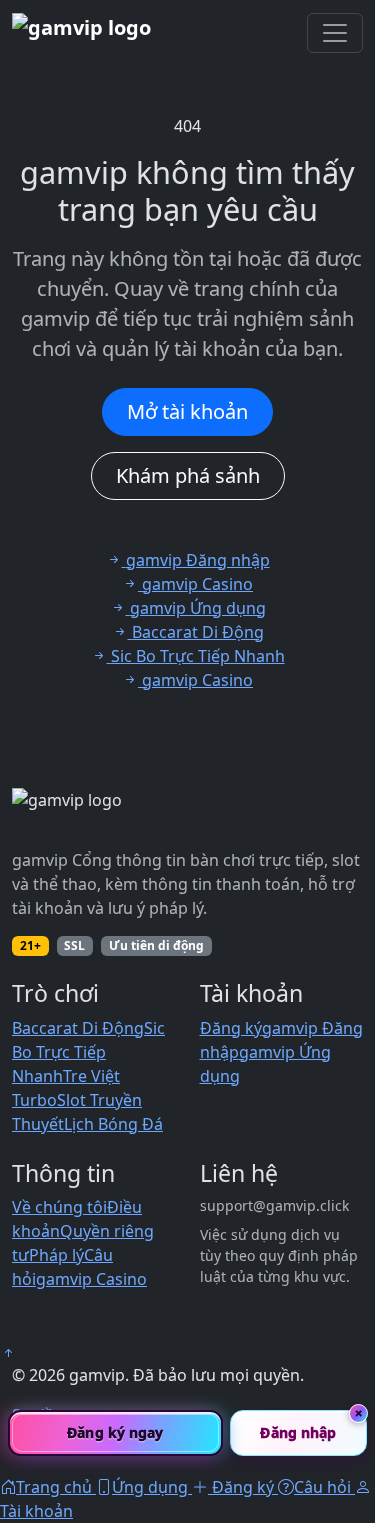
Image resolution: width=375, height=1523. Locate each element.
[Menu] (335, 33)
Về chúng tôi (59, 1207)
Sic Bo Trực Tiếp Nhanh (88, 1052)
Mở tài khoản (187, 411)
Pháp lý (56, 1255)
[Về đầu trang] (8, 1353)
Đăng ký (231, 1028)
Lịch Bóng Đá (113, 1124)
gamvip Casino (91, 1279)
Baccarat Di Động (78, 1028)
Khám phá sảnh (188, 475)
